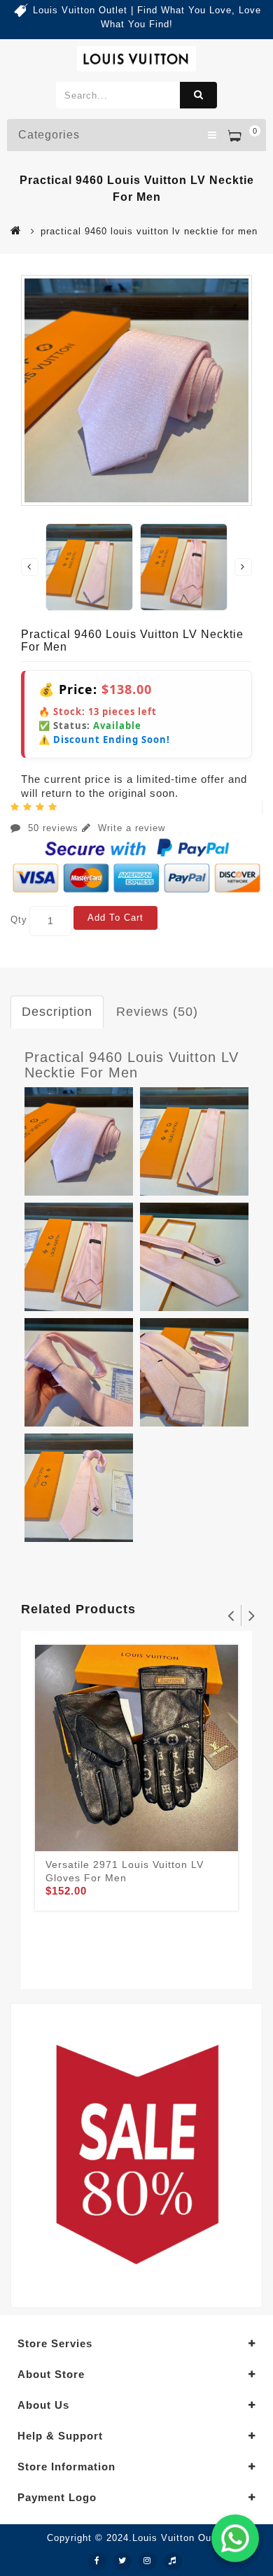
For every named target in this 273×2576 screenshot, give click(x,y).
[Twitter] (122, 2561)
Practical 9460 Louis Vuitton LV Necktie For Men (132, 1065)
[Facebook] (97, 2561)
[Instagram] (148, 2561)
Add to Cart (115, 918)
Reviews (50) (157, 1012)
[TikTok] (173, 2561)
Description (57, 1012)
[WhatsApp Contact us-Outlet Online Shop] (235, 2538)
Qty (19, 920)
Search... (198, 95)
